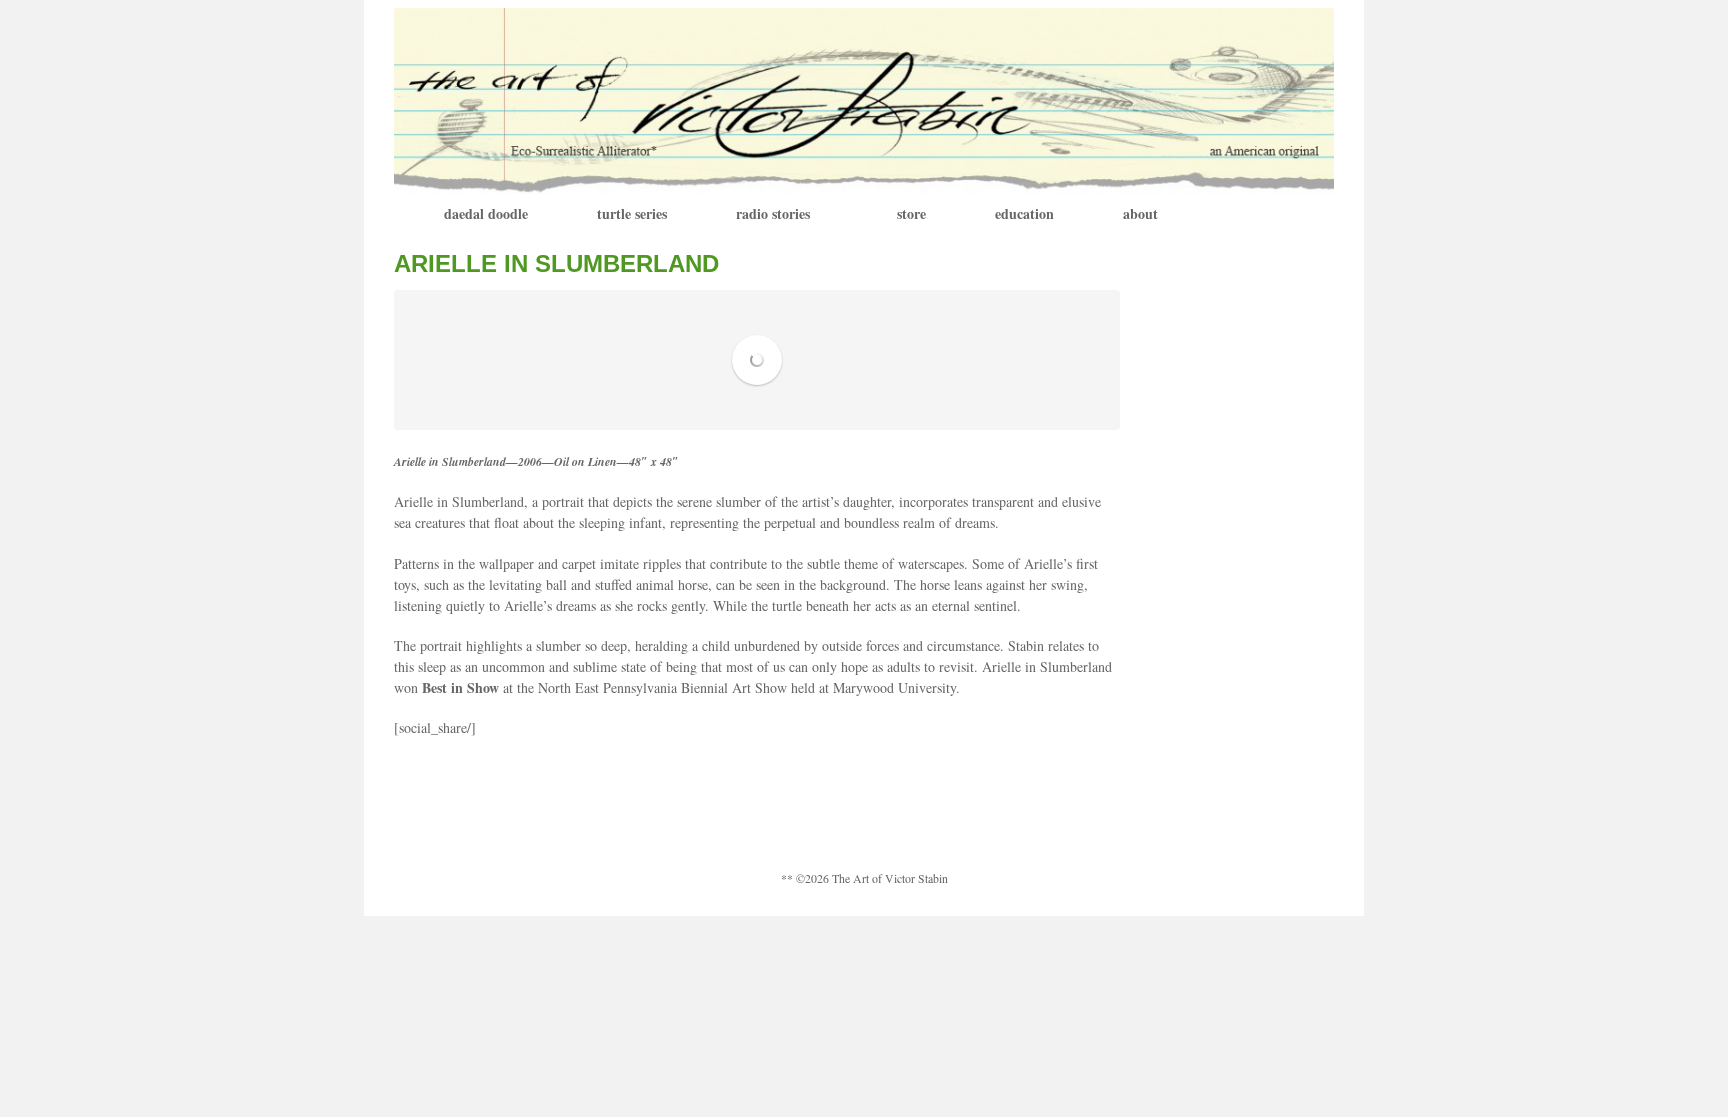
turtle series (632, 213)
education (1024, 213)
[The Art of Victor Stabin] (864, 98)
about (1140, 213)
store (911, 213)
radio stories (773, 213)
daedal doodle (486, 213)
